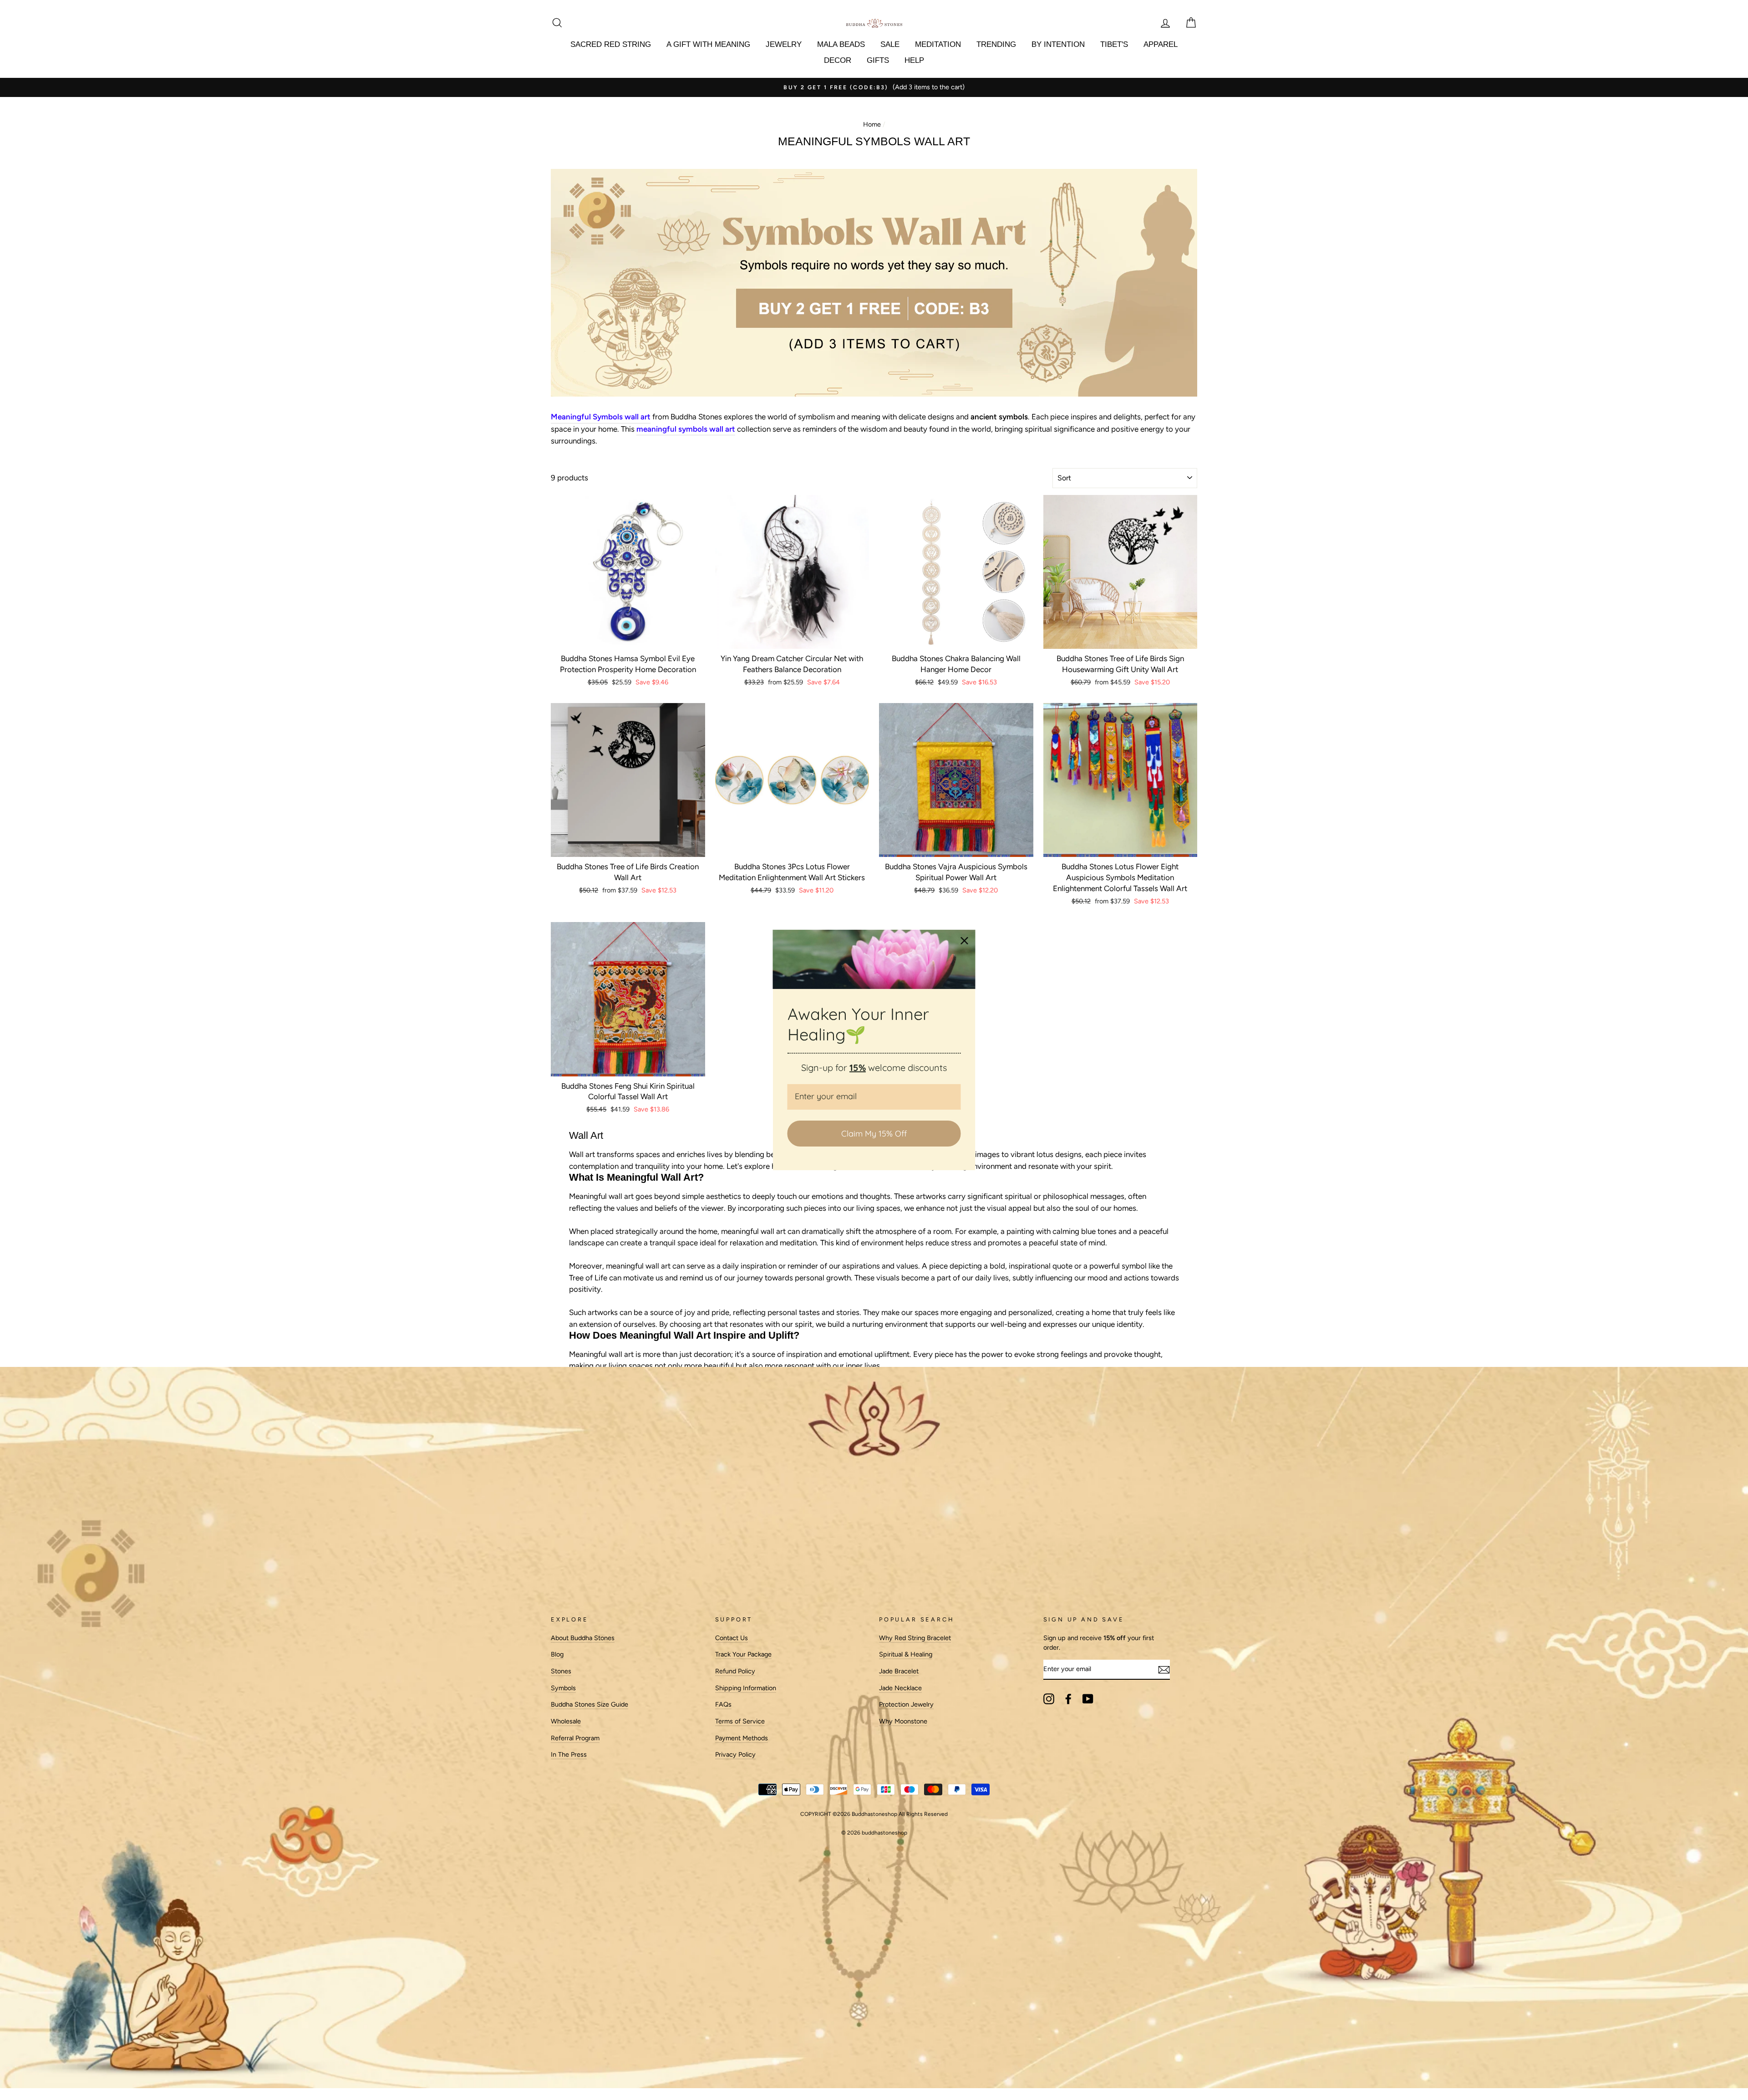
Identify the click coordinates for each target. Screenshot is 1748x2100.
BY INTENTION (1058, 44)
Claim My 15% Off (874, 1134)
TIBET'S (1114, 44)
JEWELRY (784, 44)
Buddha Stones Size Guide (589, 1704)
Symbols (563, 1688)
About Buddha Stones (583, 1638)
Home (872, 124)
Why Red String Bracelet (915, 1638)
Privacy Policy (735, 1754)
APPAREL (1161, 44)
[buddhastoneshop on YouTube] (1088, 1699)
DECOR (838, 60)
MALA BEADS (841, 44)
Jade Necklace (900, 1688)
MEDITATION (938, 44)
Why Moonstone (903, 1721)
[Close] (965, 941)
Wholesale (566, 1721)
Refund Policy (735, 1671)
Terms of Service (740, 1721)
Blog (557, 1654)
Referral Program (575, 1738)
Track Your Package (743, 1654)
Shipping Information (746, 1688)
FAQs (723, 1704)
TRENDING (996, 44)
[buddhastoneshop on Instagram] (1049, 1699)
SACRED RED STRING (611, 44)
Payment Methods (742, 1738)
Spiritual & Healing (906, 1654)
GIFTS (878, 60)
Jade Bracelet (899, 1671)
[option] (874, 87)
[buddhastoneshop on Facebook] (1068, 1699)
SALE (890, 44)
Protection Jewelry (906, 1704)
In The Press (569, 1754)
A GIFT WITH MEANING (708, 44)
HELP (914, 60)
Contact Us (732, 1638)
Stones (561, 1671)
